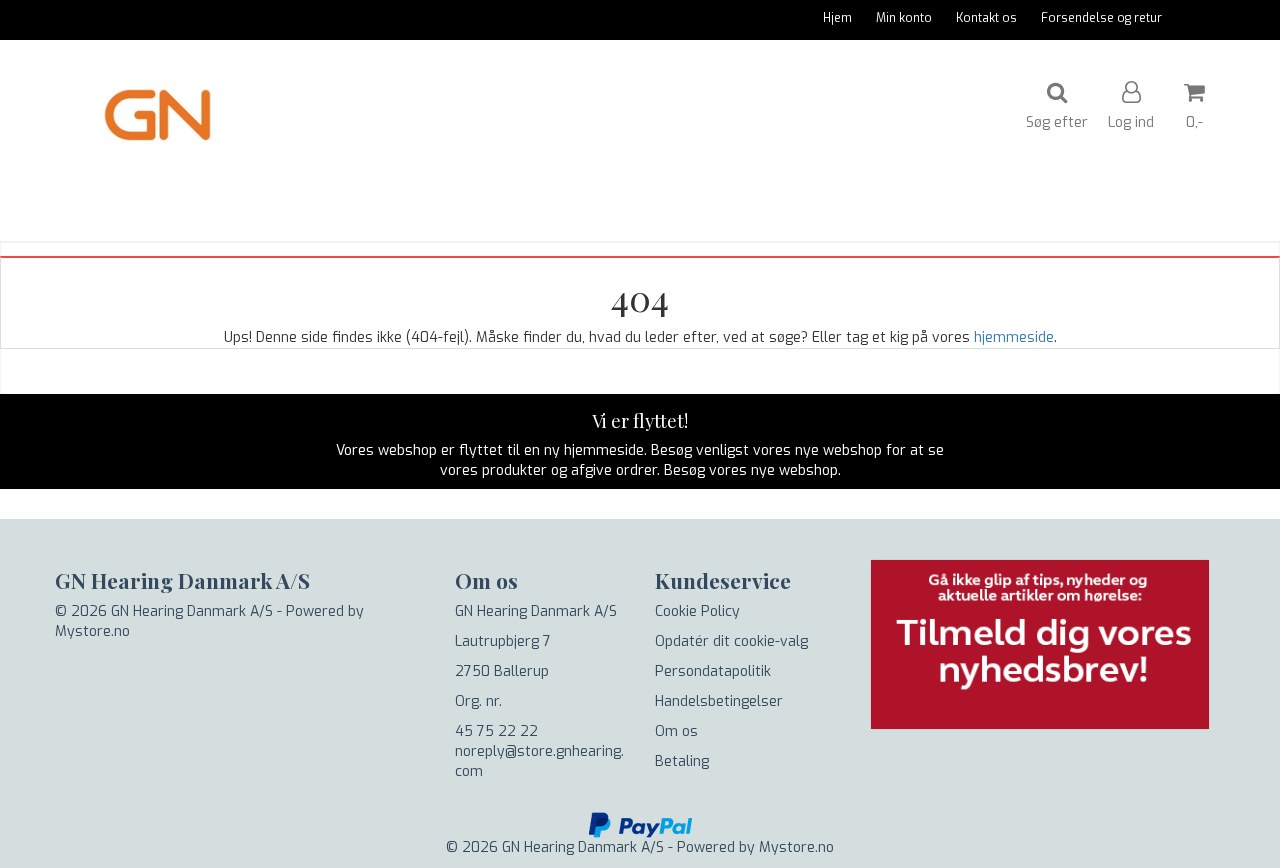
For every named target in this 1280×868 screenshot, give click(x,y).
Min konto (904, 18)
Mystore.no (92, 631)
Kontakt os (986, 18)
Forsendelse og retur (1101, 18)
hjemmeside (1014, 337)
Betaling (682, 761)
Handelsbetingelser (719, 701)
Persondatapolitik (713, 671)
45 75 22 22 (496, 731)
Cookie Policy (697, 611)
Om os (676, 731)
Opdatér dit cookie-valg (731, 641)
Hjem (837, 18)
